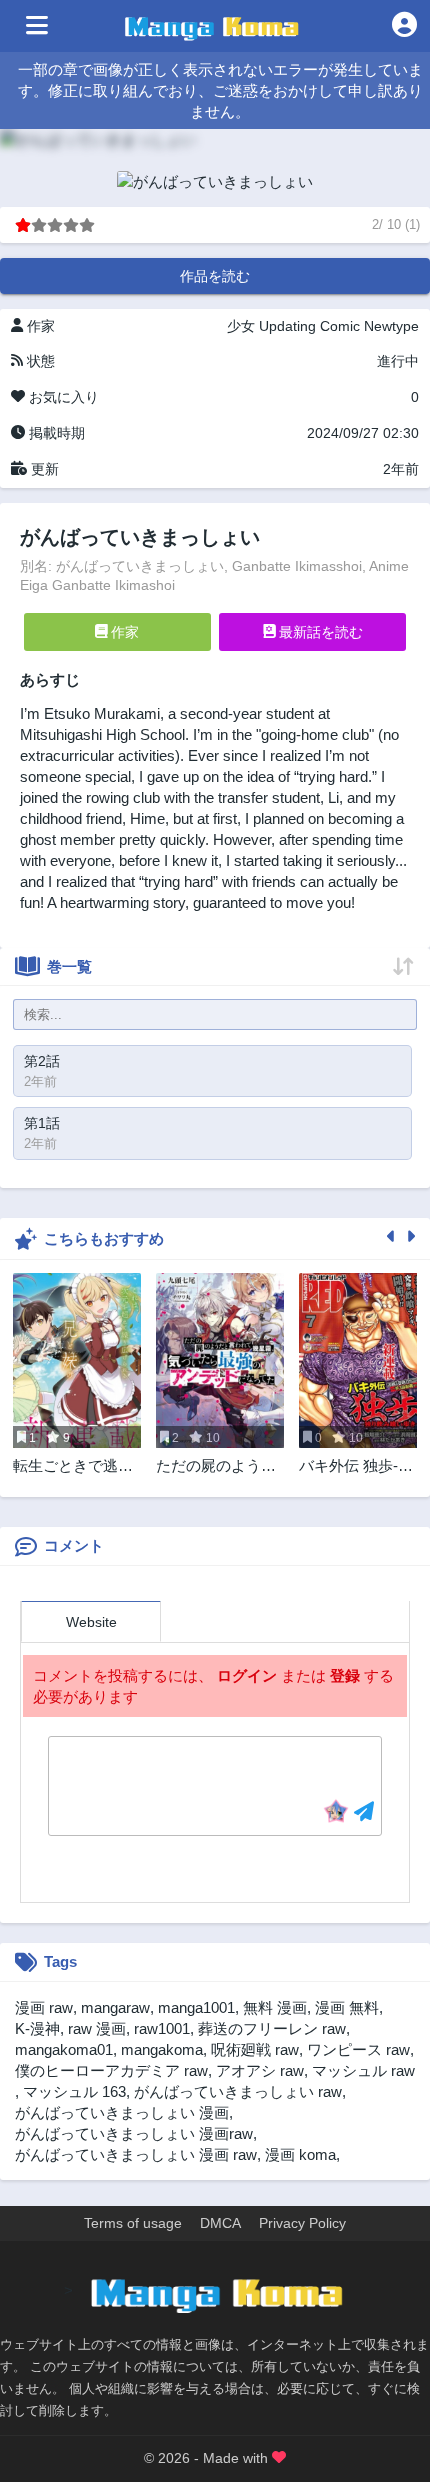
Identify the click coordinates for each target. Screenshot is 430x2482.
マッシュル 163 (74, 2091)
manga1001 (196, 2007)
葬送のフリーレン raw (272, 2028)
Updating (287, 326)
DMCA (220, 2223)
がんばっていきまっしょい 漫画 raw (136, 2154)
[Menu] (37, 26)
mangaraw (115, 2007)
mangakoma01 (64, 2049)
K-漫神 (37, 2028)
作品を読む (215, 276)
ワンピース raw (358, 2049)
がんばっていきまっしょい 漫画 (122, 2112)
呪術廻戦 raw (255, 2049)
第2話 (42, 1061)
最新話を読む (319, 632)
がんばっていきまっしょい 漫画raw (134, 2133)
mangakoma (162, 2049)
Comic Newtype (369, 326)
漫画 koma (300, 2154)
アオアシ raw (260, 2070)
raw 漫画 (97, 2028)
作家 (123, 632)
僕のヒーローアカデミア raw (111, 2070)
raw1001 (162, 2028)
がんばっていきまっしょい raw (238, 2091)
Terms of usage (133, 2223)
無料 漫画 (275, 2007)
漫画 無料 (347, 2007)
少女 (241, 326)
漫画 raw (44, 2007)
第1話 (42, 1123)
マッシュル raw (363, 2070)
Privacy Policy (302, 2223)
